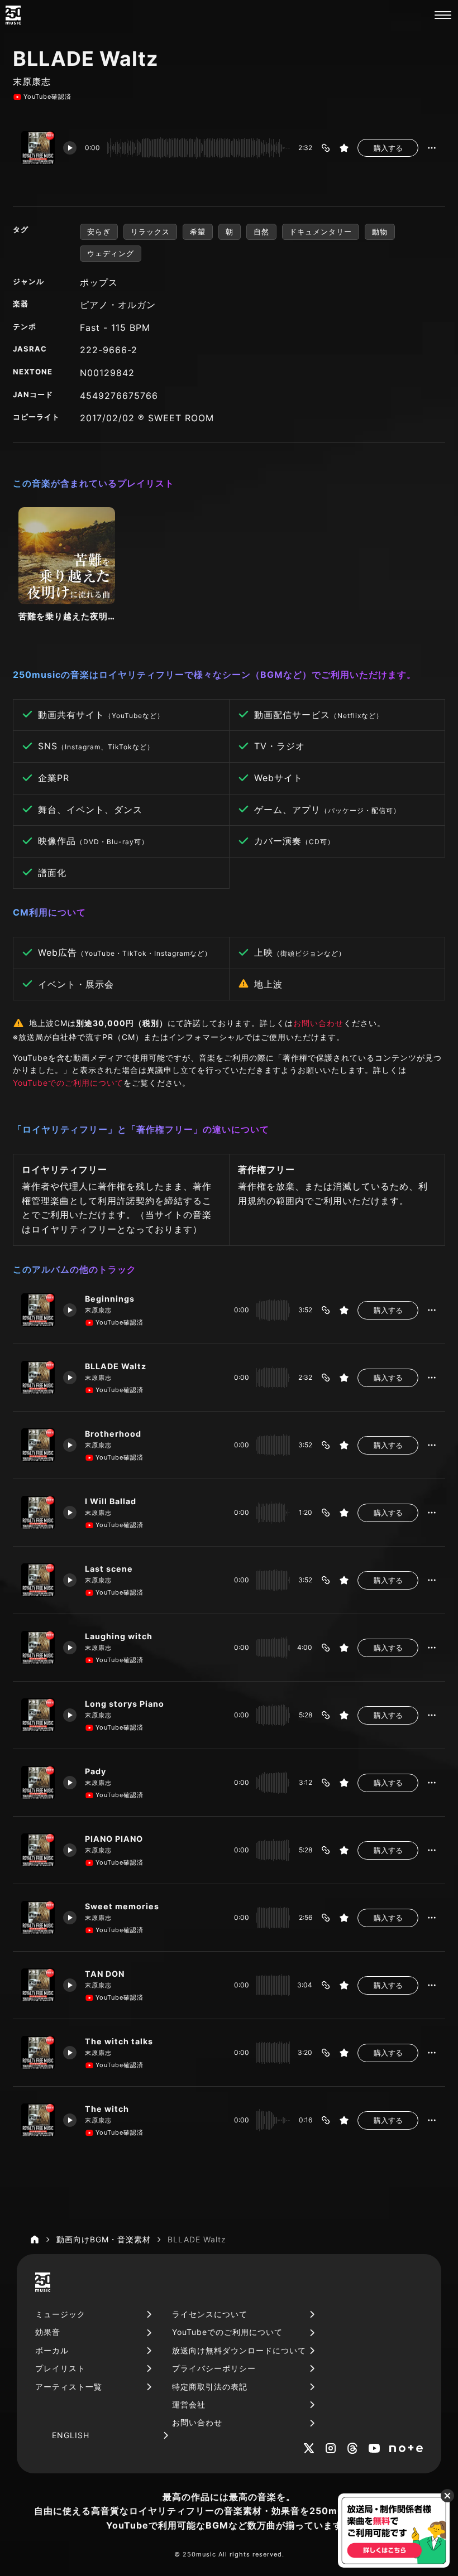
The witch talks (119, 2041)
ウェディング (111, 253)
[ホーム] (35, 2240)
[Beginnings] (38, 1310)
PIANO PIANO (114, 1839)
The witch (107, 2109)
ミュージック (60, 2314)
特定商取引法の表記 (210, 2387)
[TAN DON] (38, 1985)
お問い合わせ (318, 1023)
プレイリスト (60, 2368)
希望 (198, 232)
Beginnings (110, 1299)
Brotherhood (113, 1434)
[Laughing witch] (38, 1648)
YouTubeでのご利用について (68, 1083)
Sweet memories (122, 1906)
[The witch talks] (38, 2053)
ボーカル (52, 2350)
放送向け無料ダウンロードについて (239, 2350)
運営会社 (189, 2404)
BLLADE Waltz (116, 1366)
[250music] (13, 15)
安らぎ (99, 232)
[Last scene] (38, 1580)
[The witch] (38, 2120)
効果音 (48, 2332)
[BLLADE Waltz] (38, 1378)
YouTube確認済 (47, 97)
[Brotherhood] (38, 1445)
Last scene (109, 1569)
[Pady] (38, 1783)
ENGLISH (71, 2435)
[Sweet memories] (38, 1918)
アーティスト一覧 (69, 2387)
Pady (96, 1771)
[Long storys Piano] (38, 1715)
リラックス (150, 232)
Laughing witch (119, 1636)
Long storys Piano (125, 1704)
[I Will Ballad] (38, 1513)
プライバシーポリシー (214, 2368)
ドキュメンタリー (321, 232)
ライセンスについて (210, 2314)
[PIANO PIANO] (38, 1850)
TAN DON (105, 1974)
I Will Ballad (111, 1501)
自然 (261, 232)
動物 (380, 232)
